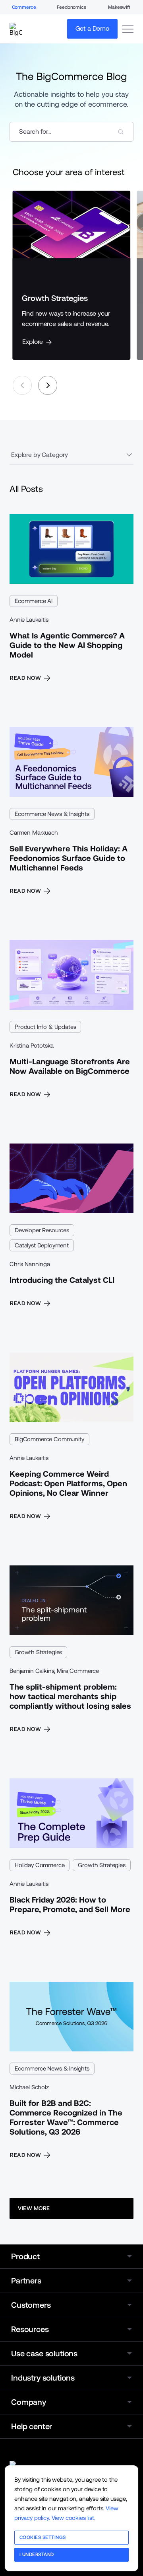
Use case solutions (44, 2354)
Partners (26, 2281)
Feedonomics (71, 7)
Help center (32, 2426)
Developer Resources (42, 1230)
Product (25, 2256)
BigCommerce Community (49, 1439)
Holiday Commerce (40, 1865)
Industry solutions (43, 2378)
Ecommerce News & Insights (52, 814)
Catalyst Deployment (42, 1245)
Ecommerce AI (34, 601)
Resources (30, 2329)
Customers (31, 2305)
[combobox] (71, 132)
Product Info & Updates (45, 1027)
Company (29, 2402)
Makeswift (119, 7)
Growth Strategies (38, 1652)
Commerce (24, 7)
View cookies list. (73, 2518)
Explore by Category (40, 455)
